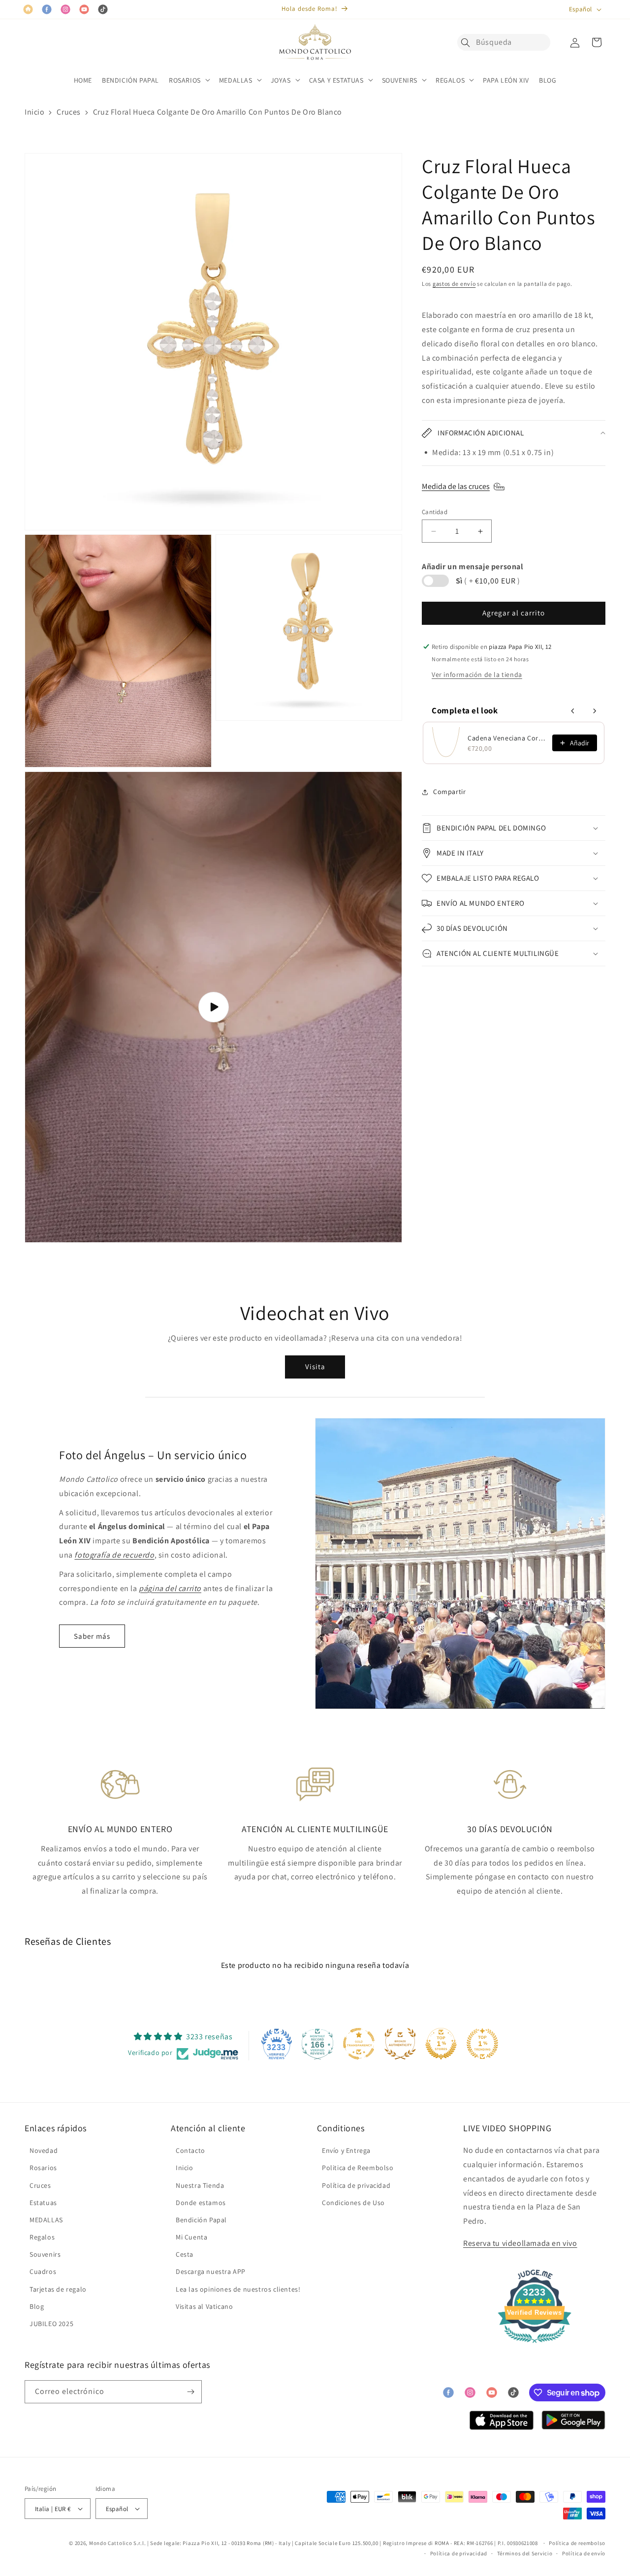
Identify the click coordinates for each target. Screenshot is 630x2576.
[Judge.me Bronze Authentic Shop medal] (400, 2044)
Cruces (69, 112)
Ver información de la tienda (477, 675)
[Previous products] (573, 711)
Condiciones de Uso (353, 2203)
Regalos (42, 2237)
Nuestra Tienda (200, 2185)
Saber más (92, 1636)
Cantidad (435, 512)
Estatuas (43, 2203)
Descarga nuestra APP (211, 2271)
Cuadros (43, 2271)
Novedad (44, 2150)
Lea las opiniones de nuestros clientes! (238, 2289)
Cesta (185, 2254)
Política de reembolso (577, 2543)
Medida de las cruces (456, 486)
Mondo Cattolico (111, 2543)
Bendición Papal (201, 2220)
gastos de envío (454, 284)
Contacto (190, 2150)
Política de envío (584, 2553)
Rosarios (43, 2168)
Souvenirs (45, 2254)
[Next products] (595, 711)
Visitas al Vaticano (204, 2306)
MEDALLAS (46, 2220)
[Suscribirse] (190, 2392)
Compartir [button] (449, 792)
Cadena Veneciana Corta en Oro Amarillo (507, 738)
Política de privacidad (356, 2185)
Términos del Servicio (525, 2553)
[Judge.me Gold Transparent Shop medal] (359, 2044)
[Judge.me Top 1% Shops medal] (441, 2044)
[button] (468, 42)
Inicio (35, 112)
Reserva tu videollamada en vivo (520, 2243)
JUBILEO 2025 (51, 2324)
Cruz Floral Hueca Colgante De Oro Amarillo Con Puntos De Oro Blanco (218, 112)
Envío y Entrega (346, 2150)
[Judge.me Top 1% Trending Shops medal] (482, 2044)
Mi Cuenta (191, 2237)
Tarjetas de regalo (58, 2289)
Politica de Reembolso (358, 2168)
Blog (37, 2306)
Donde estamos (201, 2203)
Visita (315, 1366)
